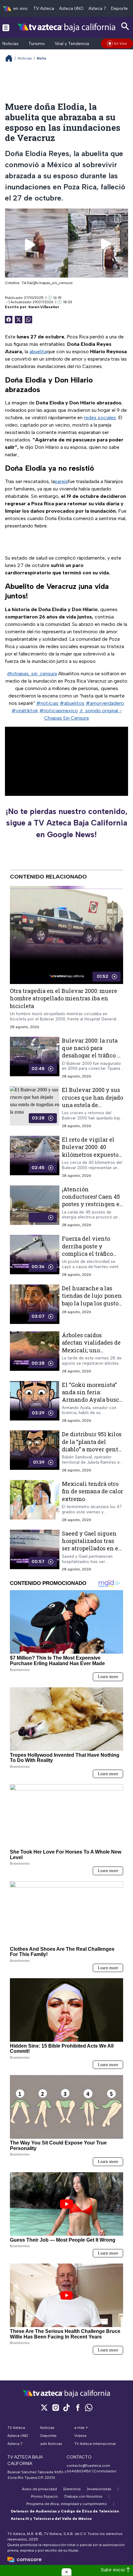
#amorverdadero (105, 703)
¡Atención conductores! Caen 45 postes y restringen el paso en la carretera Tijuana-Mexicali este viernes (92, 1208)
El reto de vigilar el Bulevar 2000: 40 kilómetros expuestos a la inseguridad (92, 1151)
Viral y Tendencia (72, 44)
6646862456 (79, 2471)
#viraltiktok (25, 711)
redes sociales (100, 418)
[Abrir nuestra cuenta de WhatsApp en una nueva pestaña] (89, 2407)
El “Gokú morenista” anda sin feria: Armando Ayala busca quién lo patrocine (92, 1396)
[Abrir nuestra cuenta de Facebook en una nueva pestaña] (78, 2407)
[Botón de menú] (6, 27)
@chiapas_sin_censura (32, 674)
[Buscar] (125, 26)
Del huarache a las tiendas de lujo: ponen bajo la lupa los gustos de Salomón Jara (92, 1299)
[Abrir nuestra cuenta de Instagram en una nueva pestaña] (55, 2407)
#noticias (47, 703)
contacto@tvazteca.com (88, 2466)
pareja (61, 481)
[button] (66, 2572)
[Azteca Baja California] (66, 27)
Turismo (37, 44)
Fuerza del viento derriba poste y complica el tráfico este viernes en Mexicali (87, 1253)
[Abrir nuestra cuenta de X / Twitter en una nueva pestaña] (44, 2407)
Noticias (11, 44)
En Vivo (121, 43)
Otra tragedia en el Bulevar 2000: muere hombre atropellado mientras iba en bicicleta (64, 998)
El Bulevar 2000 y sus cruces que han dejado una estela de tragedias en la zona (92, 1101)
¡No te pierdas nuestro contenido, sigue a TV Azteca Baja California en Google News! (66, 823)
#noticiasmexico (59, 711)
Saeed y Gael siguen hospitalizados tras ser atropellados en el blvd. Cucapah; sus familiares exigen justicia (91, 1552)
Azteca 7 (97, 8)
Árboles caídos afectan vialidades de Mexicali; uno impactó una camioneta (91, 1350)
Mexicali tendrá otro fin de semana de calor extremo (92, 1491)
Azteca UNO (71, 8)
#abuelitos (72, 703)
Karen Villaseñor (44, 307)
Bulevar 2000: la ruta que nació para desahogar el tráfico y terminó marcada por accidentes (91, 1055)
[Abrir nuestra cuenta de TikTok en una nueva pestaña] (66, 2407)
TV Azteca (44, 8)
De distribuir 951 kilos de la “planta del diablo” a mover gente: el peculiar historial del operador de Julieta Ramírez (92, 1453)
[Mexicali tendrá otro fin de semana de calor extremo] (35, 1501)
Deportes (120, 8)
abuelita (38, 351)
